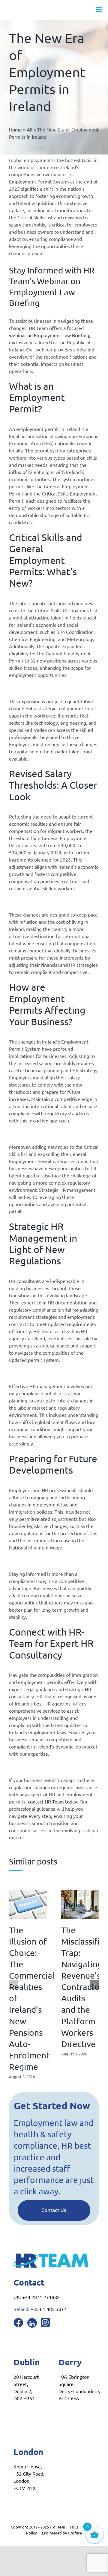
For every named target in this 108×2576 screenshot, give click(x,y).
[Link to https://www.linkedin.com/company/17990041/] (32, 2323)
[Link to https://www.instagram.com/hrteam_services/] (45, 2322)
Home (15, 129)
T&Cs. (75, 2527)
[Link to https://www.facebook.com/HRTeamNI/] (18, 2323)
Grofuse (75, 2533)
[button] (13, 1985)
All (30, 129)
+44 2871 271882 (41, 2297)
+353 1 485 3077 (49, 2309)
